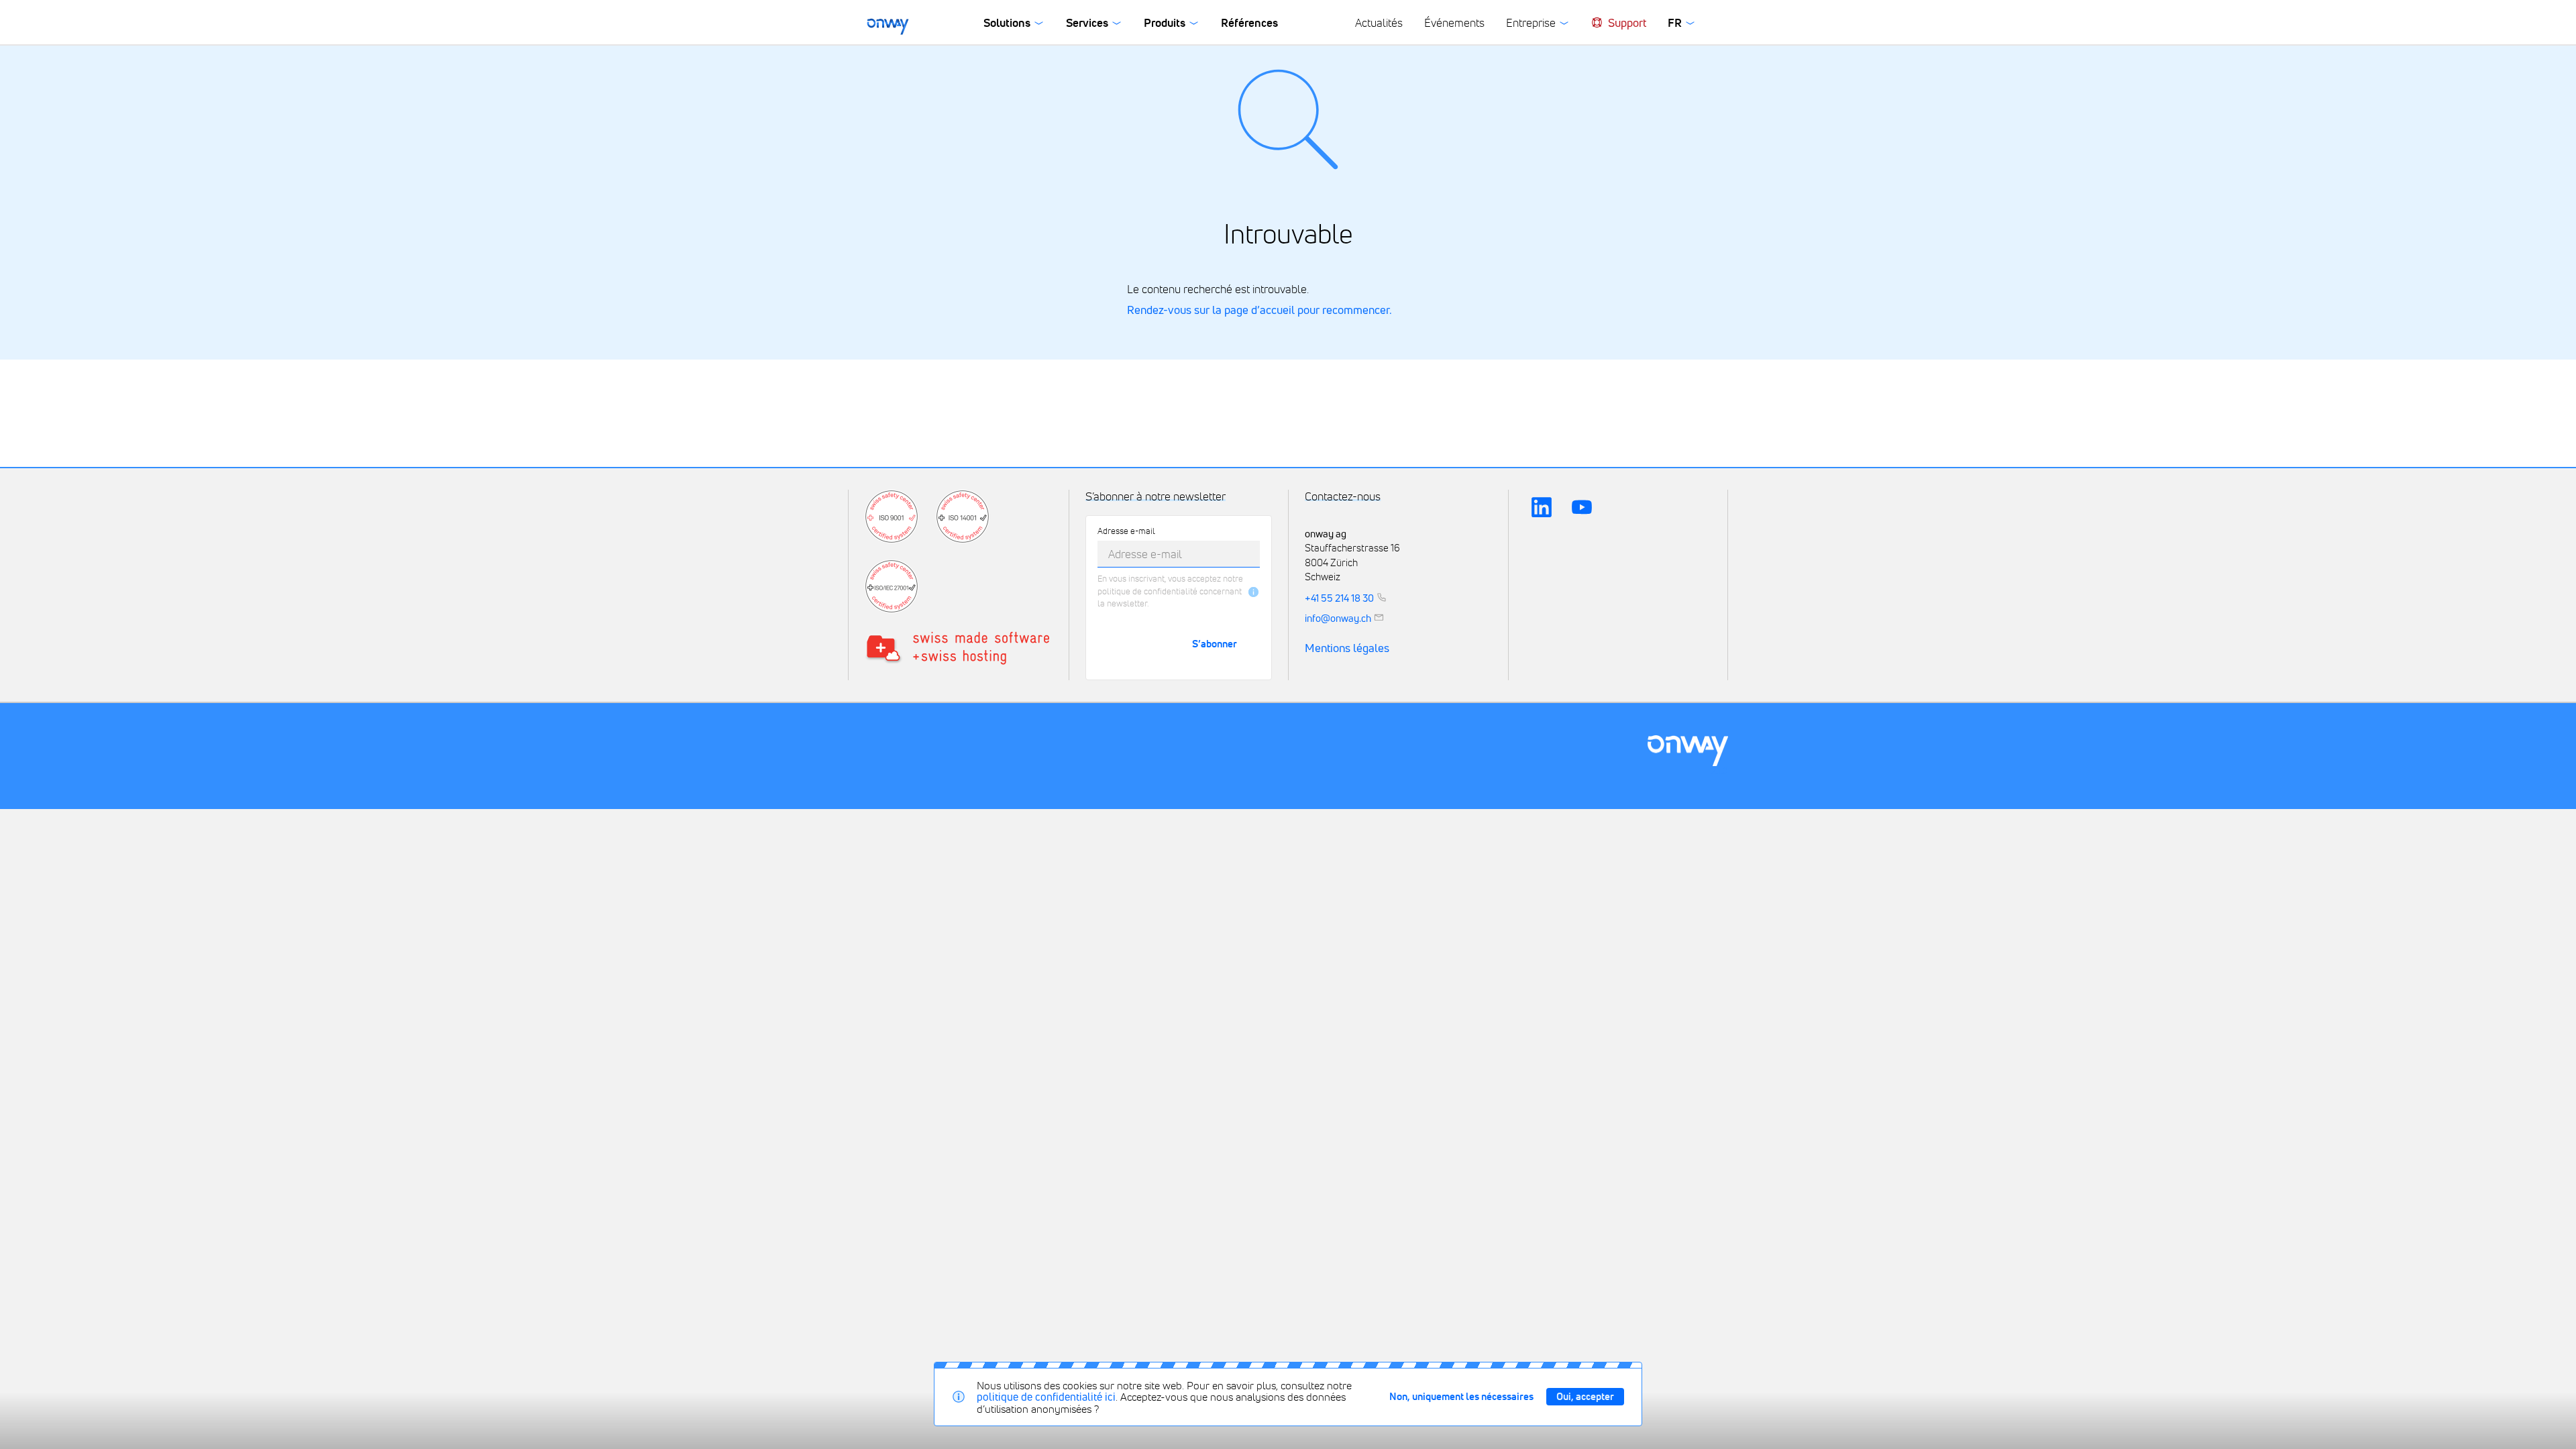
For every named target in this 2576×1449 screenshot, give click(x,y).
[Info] (1253, 592)
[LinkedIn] (1542, 507)
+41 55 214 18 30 (1339, 598)
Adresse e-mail (1126, 532)
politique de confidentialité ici (1046, 1397)
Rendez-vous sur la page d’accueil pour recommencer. (1259, 310)
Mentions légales (1347, 648)
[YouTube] (1582, 507)
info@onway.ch (1338, 617)
